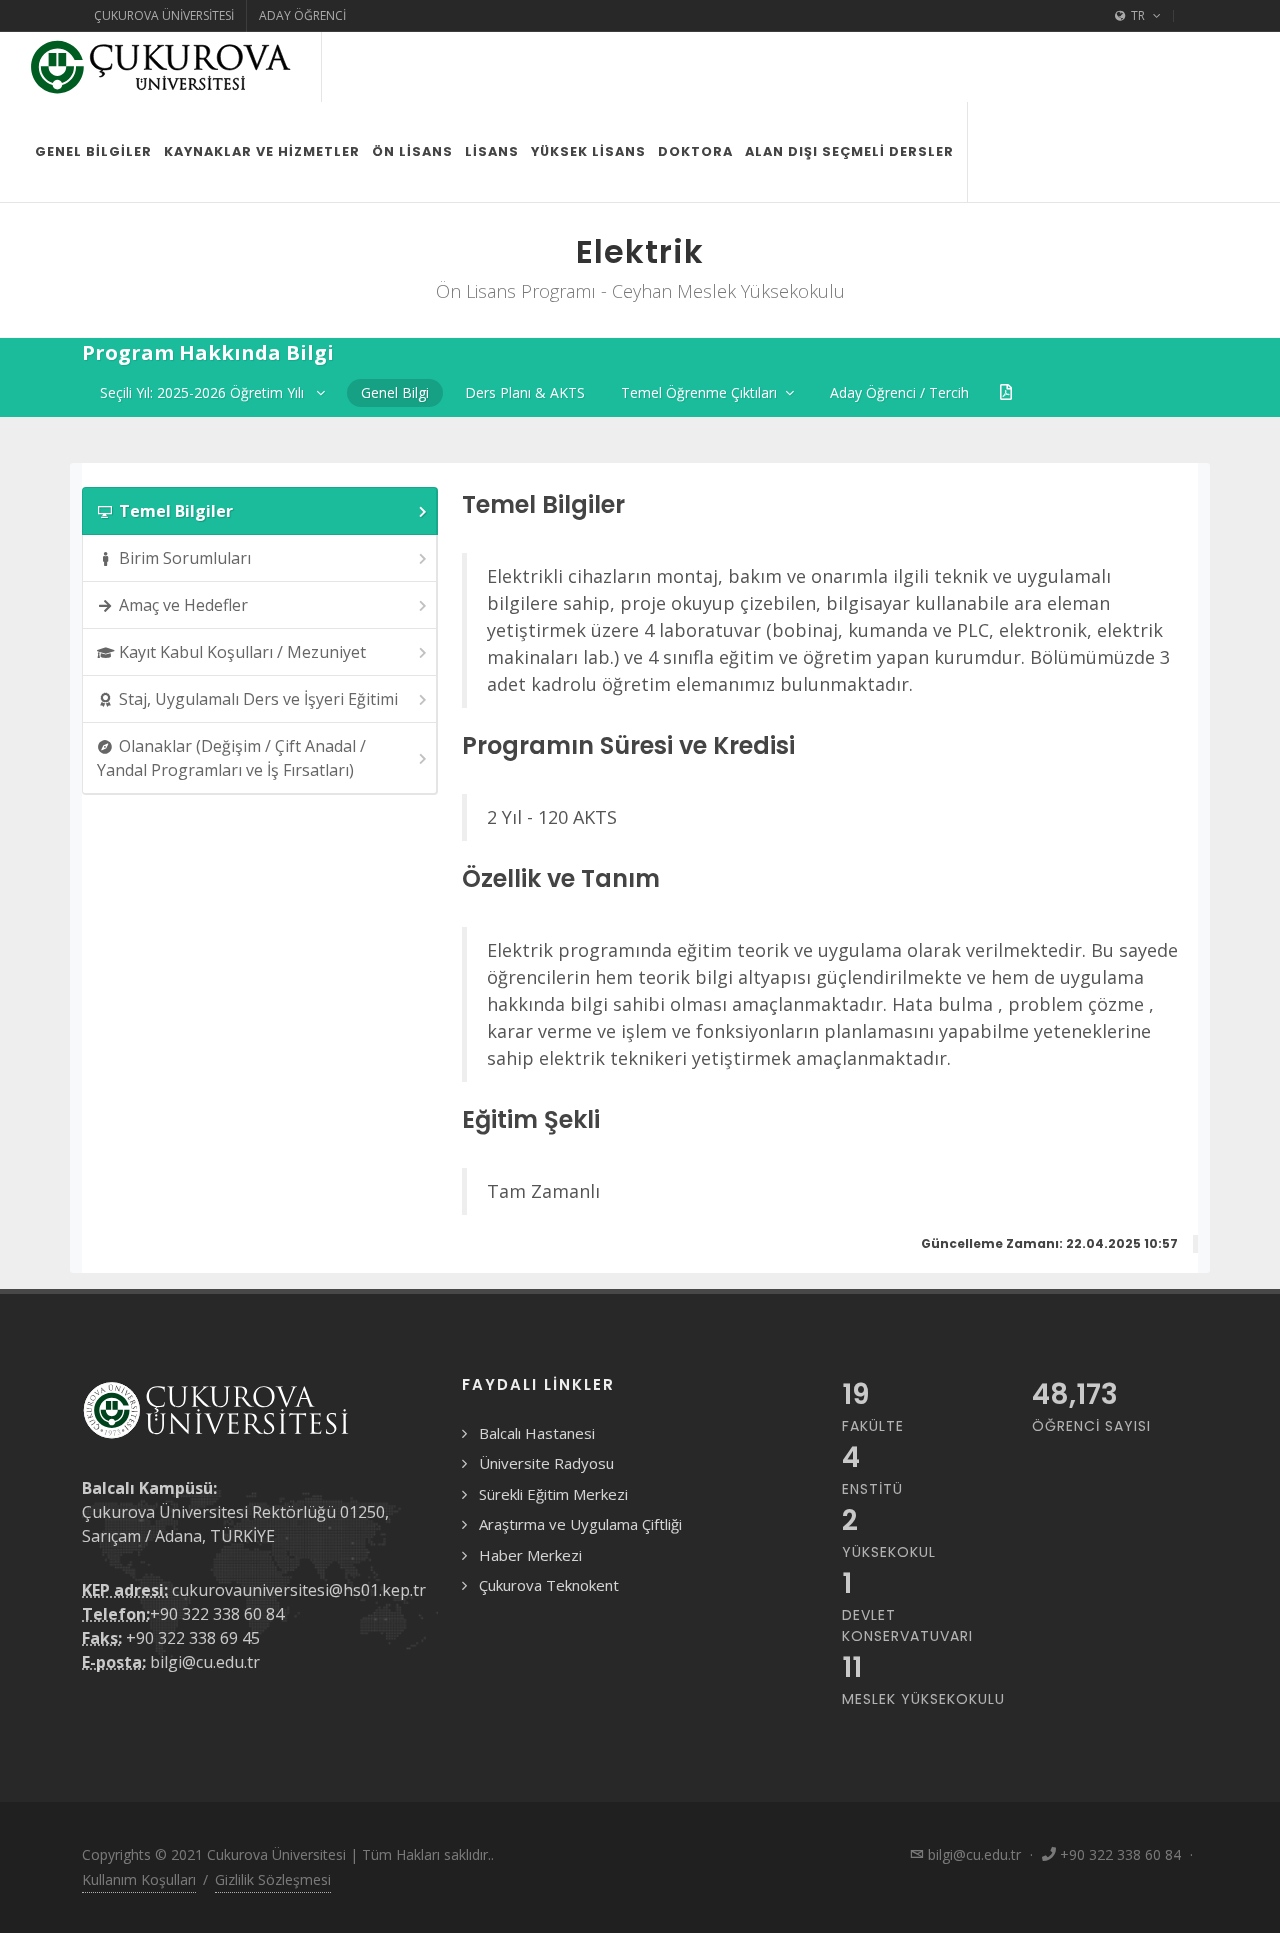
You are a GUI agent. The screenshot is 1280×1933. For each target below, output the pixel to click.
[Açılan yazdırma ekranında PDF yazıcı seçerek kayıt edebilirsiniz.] (1006, 392)
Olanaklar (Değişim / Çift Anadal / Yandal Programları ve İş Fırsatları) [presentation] (231, 758)
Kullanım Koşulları (139, 1879)
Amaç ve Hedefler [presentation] (183, 605)
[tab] (260, 511)
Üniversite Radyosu (546, 1463)
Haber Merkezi (530, 1555)
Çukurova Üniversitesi (164, 15)
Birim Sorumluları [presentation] (185, 558)
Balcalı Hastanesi (537, 1433)
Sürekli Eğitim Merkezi (553, 1494)
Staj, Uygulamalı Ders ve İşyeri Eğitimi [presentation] (258, 699)
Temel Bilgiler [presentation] (176, 511)
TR (1138, 15)
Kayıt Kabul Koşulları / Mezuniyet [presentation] (242, 652)
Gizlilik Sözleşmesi (273, 1879)
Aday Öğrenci (302, 15)
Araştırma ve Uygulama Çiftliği (580, 1524)
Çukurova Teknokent (549, 1585)
